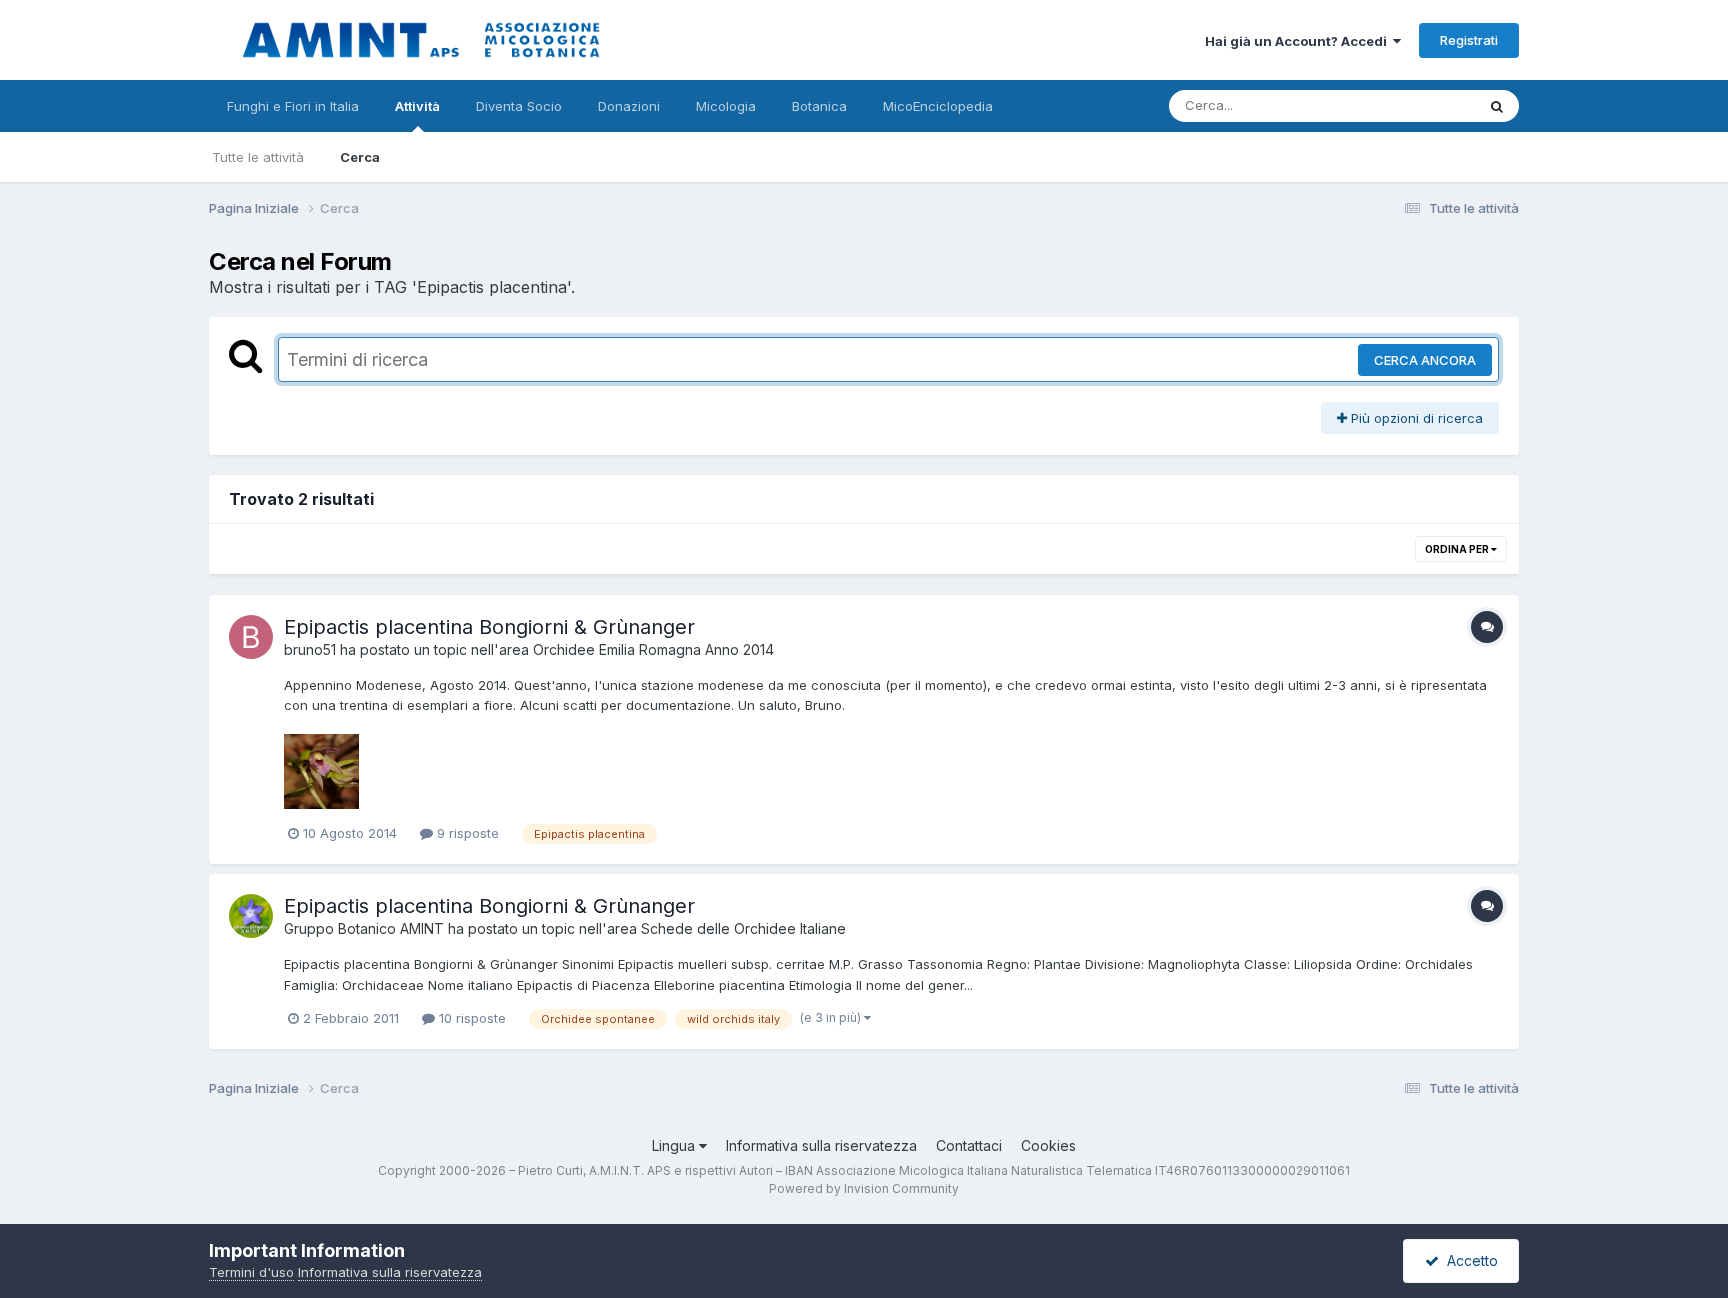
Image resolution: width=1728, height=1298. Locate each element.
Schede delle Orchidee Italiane (743, 928)
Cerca (360, 157)
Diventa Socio (519, 106)
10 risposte (470, 1018)
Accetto (1468, 1260)
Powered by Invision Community (864, 1188)
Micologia (726, 106)
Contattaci (969, 1145)
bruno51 (310, 649)
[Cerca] (1497, 106)
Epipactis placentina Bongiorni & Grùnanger (489, 627)
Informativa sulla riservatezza (821, 1145)
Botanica (819, 106)
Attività (417, 106)
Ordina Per (1458, 549)
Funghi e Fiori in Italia (293, 106)
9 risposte (466, 833)
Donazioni (629, 106)
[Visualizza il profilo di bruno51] (251, 637)
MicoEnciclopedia (938, 106)
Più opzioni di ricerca (1415, 418)
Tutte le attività (258, 157)
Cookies (1048, 1145)
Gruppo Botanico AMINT (364, 928)
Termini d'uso (251, 1272)
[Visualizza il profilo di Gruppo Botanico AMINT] (251, 916)
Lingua (675, 1145)
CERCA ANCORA (1425, 360)
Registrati (1469, 40)
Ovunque (1421, 105)
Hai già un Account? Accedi (1299, 41)
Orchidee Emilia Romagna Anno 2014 (653, 649)
